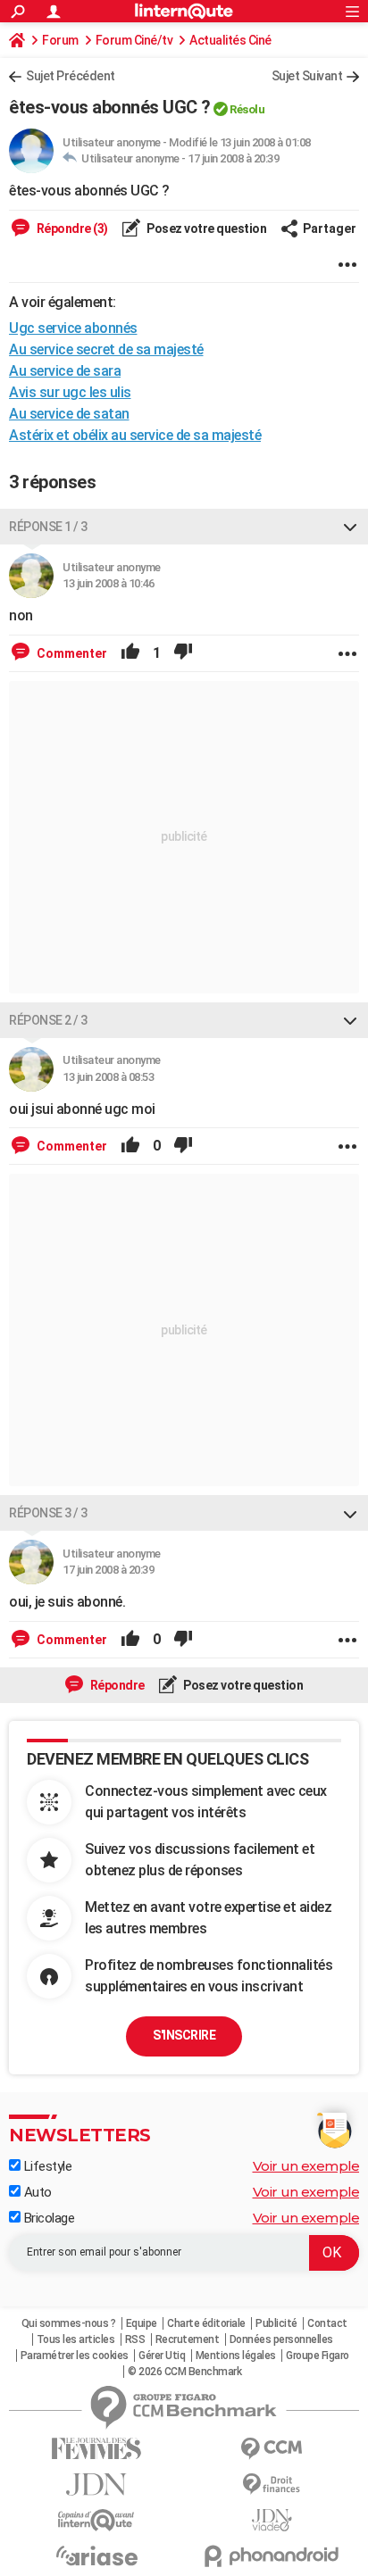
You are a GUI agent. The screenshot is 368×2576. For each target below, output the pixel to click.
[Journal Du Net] (96, 2485)
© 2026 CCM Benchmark (184, 2372)
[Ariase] (96, 2555)
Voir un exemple (306, 2166)
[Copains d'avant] (96, 2520)
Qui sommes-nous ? (69, 2323)
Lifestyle (46, 2166)
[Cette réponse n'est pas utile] (183, 653)
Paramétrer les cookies (75, 2356)
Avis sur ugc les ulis (70, 392)
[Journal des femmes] (96, 2449)
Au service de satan (69, 414)
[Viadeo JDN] (272, 2520)
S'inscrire (184, 2035)
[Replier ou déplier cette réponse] (350, 527)
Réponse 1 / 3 (48, 527)
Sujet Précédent (71, 76)
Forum (60, 40)
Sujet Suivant (307, 76)
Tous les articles (76, 2339)
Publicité (276, 2323)
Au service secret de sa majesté (106, 349)
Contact (327, 2323)
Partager (330, 229)
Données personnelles (281, 2339)
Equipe (142, 2323)
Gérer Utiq (162, 2356)
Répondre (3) (71, 229)
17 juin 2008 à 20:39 (233, 158)
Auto (36, 2192)
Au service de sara (65, 371)
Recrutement (188, 2339)
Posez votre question (206, 229)
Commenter (71, 653)
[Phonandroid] (272, 2556)
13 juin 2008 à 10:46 (108, 583)
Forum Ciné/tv (134, 40)
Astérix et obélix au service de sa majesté (135, 435)
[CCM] (272, 2449)
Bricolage (47, 2218)
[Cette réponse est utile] (130, 653)
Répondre (116, 1685)
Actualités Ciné (230, 40)
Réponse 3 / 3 (48, 1513)
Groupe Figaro (318, 2356)
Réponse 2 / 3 (48, 1020)
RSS (135, 2339)
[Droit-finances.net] (272, 2485)
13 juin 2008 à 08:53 (108, 1077)
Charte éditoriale (206, 2323)
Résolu (247, 109)
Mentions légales (236, 2356)
